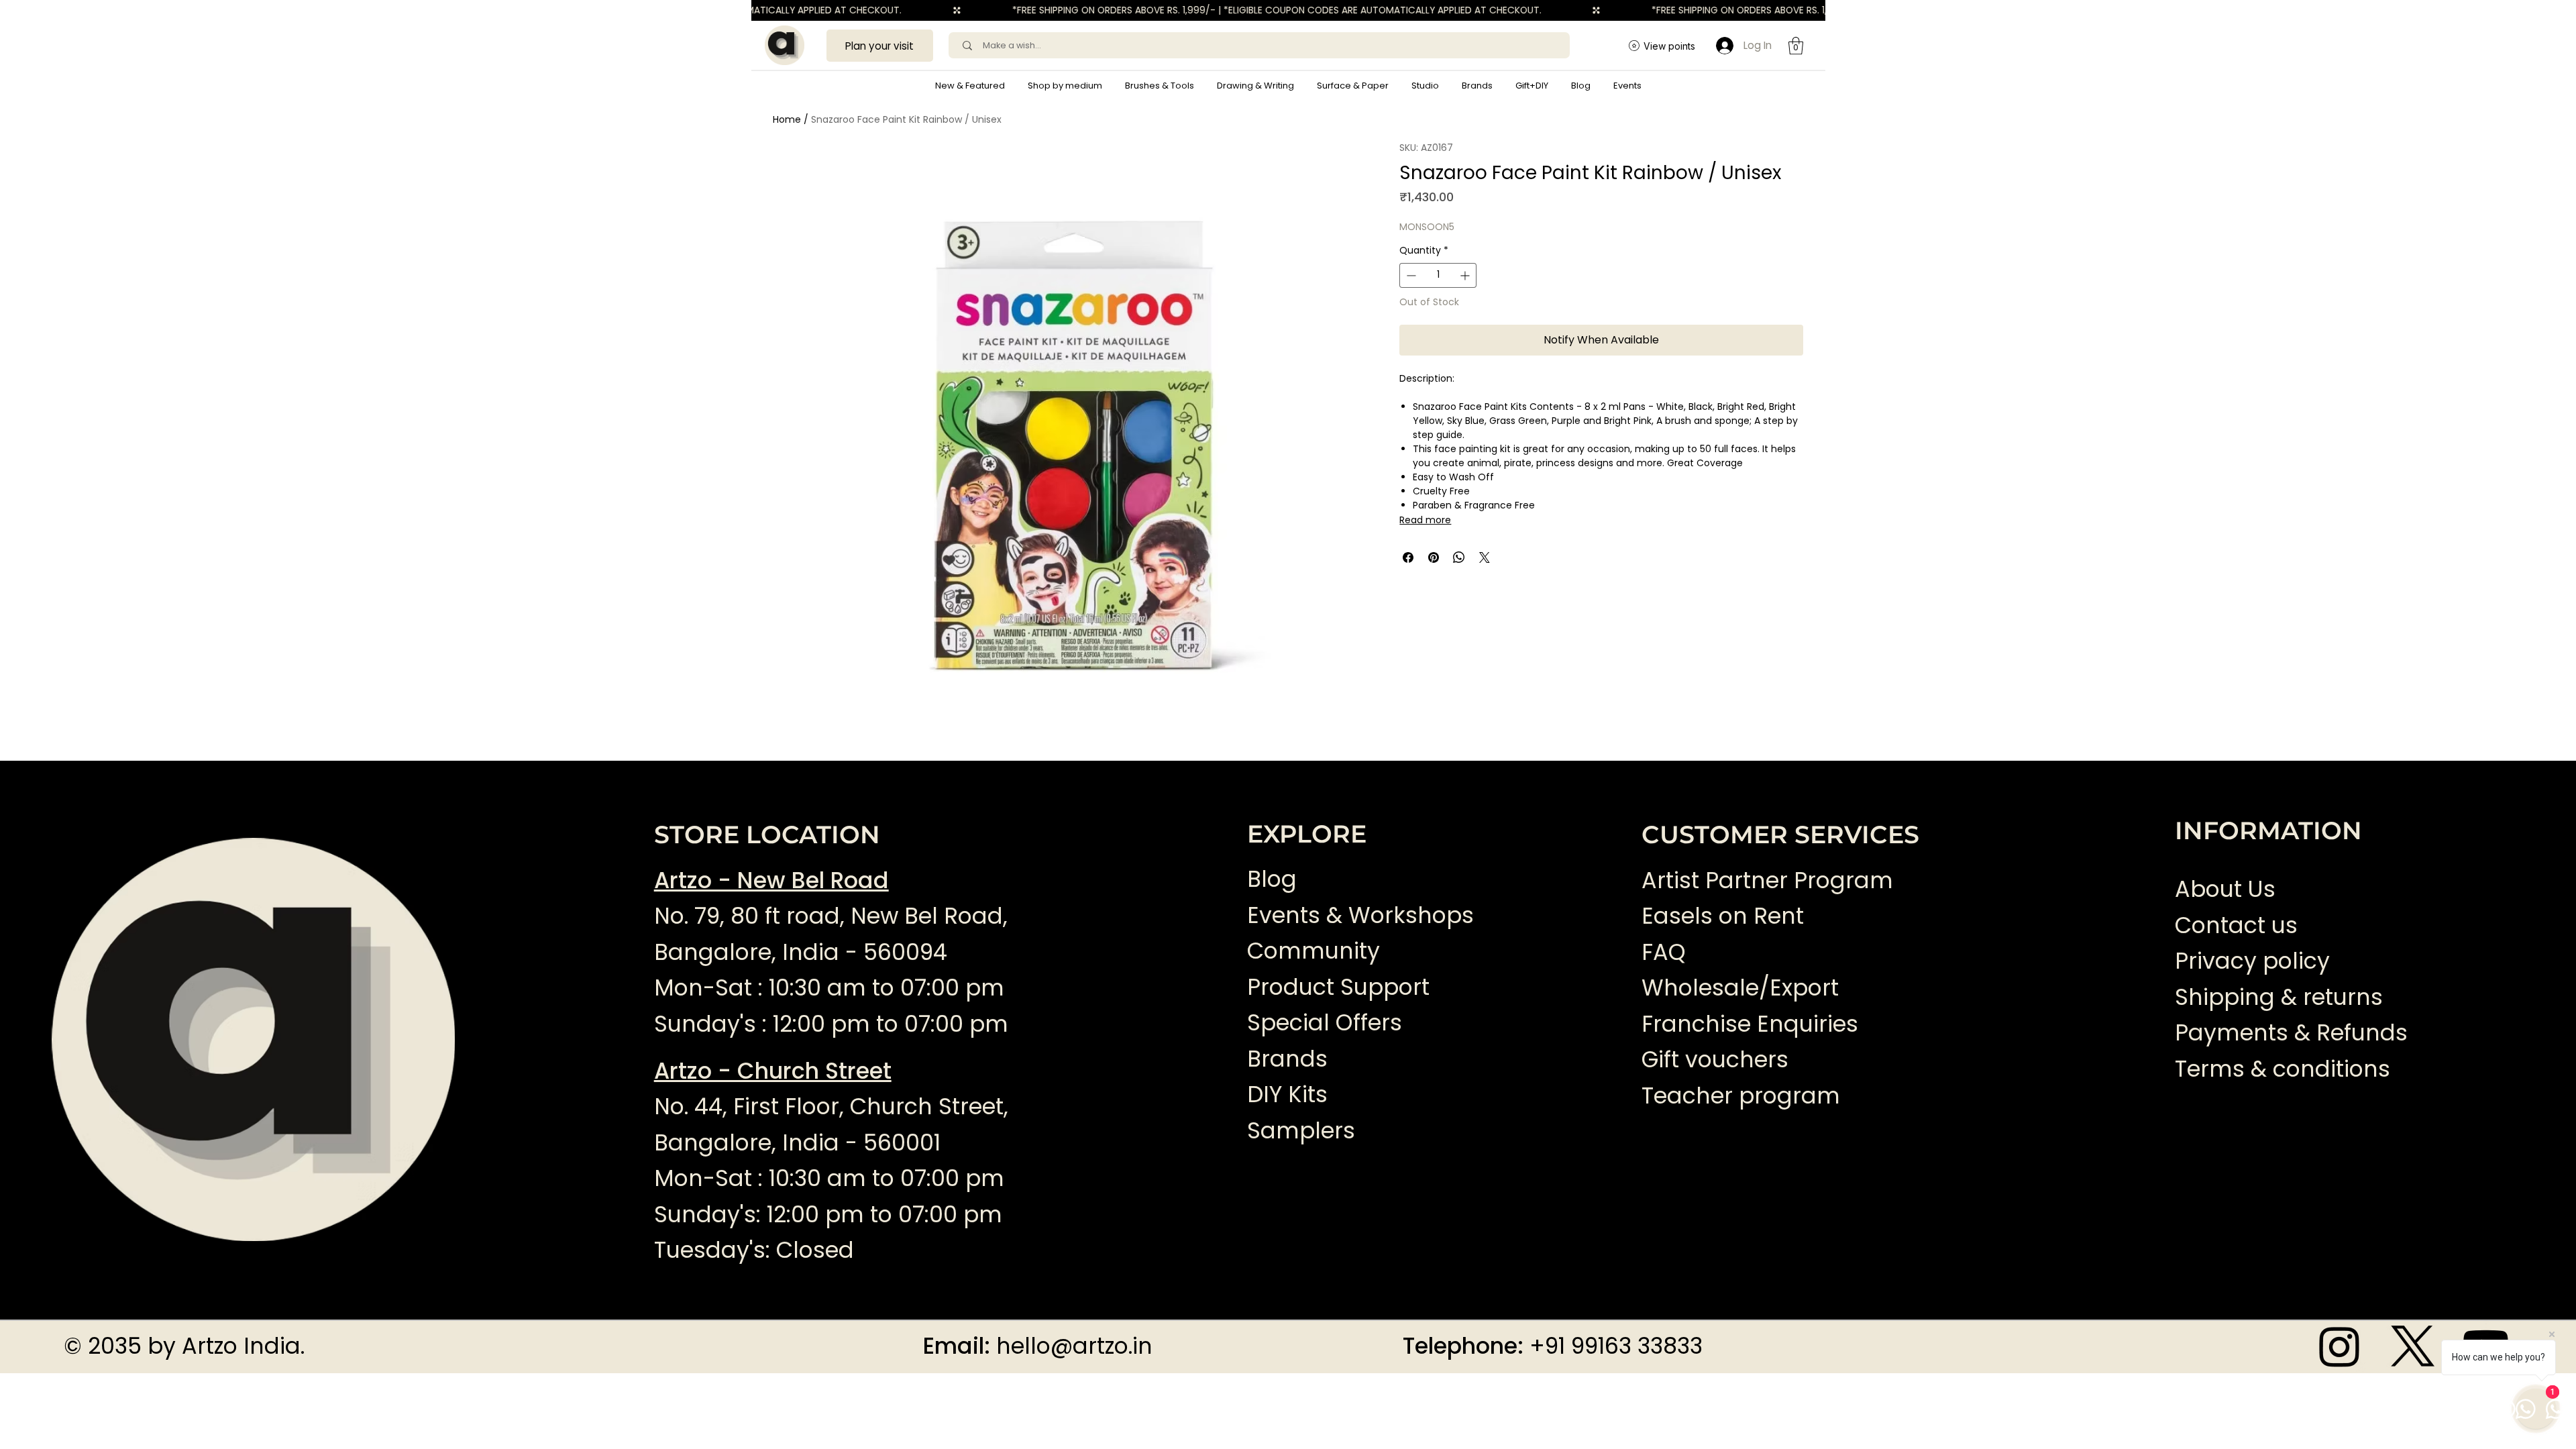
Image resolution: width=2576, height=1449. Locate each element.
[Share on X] (1485, 557)
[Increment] (1466, 275)
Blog (1272, 879)
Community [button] (1313, 951)
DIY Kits (1287, 1094)
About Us (2225, 889)
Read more (1425, 520)
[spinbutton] (1438, 275)
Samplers (1301, 1131)
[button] (1065, 86)
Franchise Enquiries (1750, 1024)
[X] (2413, 1346)
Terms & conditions (2286, 1069)
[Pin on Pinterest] (1434, 557)
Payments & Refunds (2291, 1033)
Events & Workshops (1360, 915)
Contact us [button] (2236, 925)
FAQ (1664, 952)
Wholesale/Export (1740, 988)
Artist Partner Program (1767, 880)
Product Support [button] (1338, 987)
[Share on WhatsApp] (1459, 557)
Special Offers (1325, 1023)
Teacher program (1741, 1096)
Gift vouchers (1715, 1060)
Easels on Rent (1723, 916)
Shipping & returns (2279, 997)
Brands (1287, 1059)
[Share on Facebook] (1408, 557)
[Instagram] (2340, 1346)
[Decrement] (1410, 275)
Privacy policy (2252, 961)
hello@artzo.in (1074, 1346)
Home (787, 119)
